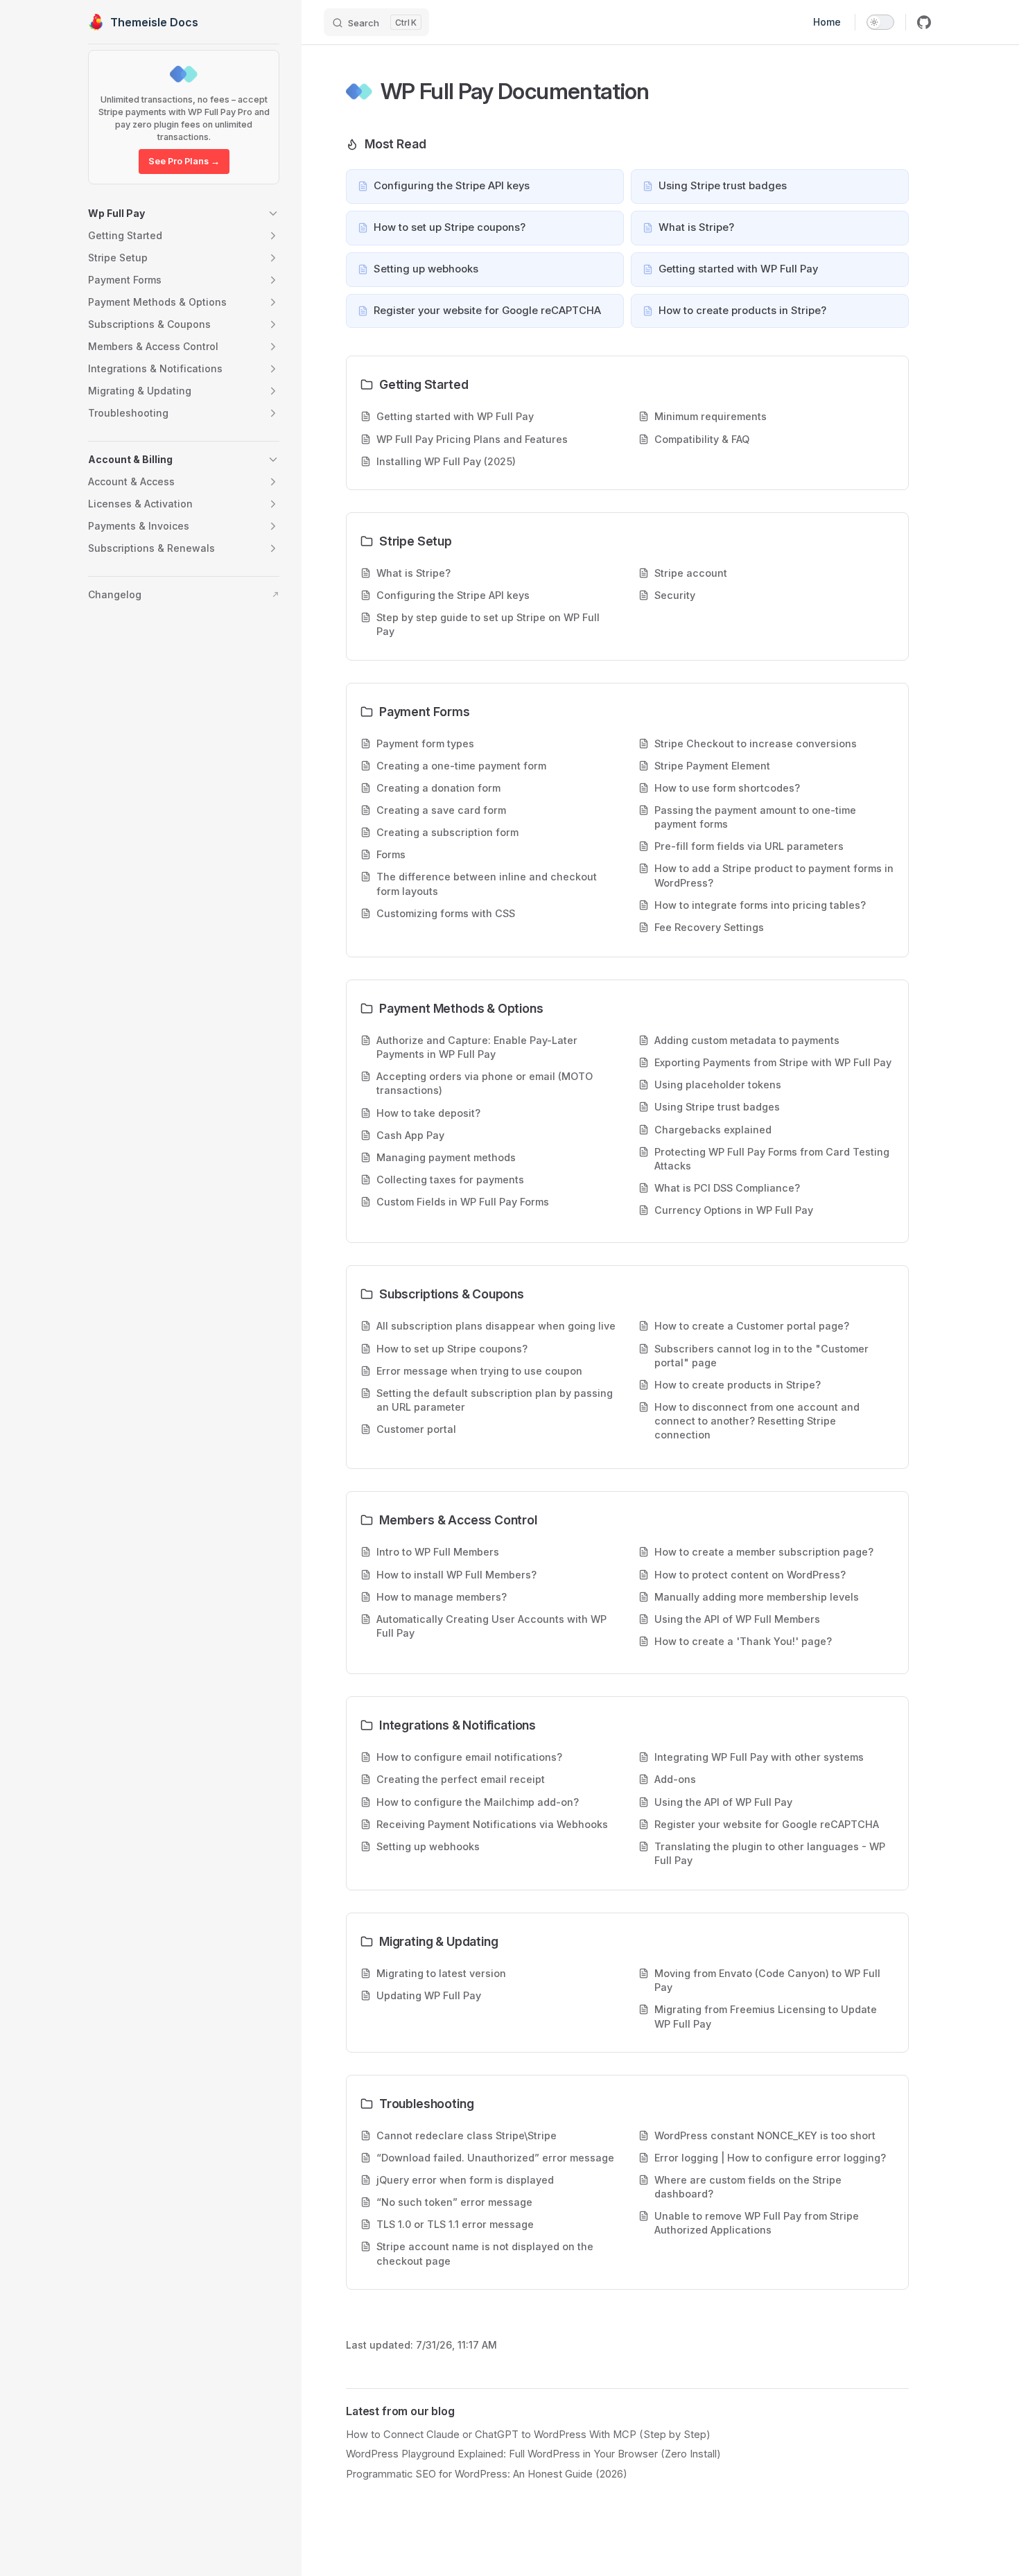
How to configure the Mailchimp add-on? (478, 1802)
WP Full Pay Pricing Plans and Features (472, 439)
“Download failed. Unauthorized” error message (495, 2158)
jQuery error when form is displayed (465, 2180)
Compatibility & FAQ (702, 439)
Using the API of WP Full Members (737, 1619)
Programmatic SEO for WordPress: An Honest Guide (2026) (487, 2474)
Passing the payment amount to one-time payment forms (755, 817)
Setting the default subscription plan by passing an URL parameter (495, 1400)
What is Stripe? (413, 573)
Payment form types (425, 743)
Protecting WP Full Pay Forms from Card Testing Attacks (772, 1159)
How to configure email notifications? (469, 1757)
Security (675, 595)
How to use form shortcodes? (727, 788)
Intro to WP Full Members (438, 1552)
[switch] (880, 22)
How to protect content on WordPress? (750, 1575)
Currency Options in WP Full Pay (734, 1210)
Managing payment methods (446, 1157)
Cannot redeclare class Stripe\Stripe (467, 2135)
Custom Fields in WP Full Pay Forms (463, 1202)
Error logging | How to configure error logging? (770, 2158)
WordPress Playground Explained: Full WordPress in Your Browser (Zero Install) (533, 2454)
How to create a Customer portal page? (752, 1326)
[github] (924, 22)
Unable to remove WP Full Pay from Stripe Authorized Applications (757, 2223)
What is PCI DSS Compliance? (727, 1188)
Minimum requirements (711, 416)
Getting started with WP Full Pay (455, 416)
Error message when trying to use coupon (479, 1371)
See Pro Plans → (184, 161)
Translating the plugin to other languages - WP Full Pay (770, 1853)
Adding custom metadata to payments (747, 1040)
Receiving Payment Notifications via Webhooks (492, 1824)
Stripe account (691, 573)
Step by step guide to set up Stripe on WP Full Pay (488, 624)
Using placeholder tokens (718, 1085)
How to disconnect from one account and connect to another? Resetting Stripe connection (757, 1421)
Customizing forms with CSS (446, 913)
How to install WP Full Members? (456, 1575)
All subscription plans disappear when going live (496, 1326)
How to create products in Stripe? (738, 1385)
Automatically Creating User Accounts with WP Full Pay (491, 1626)
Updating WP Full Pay (429, 1995)
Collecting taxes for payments (450, 1180)
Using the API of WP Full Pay (723, 1802)
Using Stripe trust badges (717, 1107)
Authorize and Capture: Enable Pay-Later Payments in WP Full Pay (477, 1047)
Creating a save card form (441, 810)
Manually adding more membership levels (757, 1597)
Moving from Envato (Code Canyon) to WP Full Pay (767, 1980)
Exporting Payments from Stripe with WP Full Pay (773, 1062)
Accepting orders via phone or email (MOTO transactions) (485, 1083)
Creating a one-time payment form (461, 766)
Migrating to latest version (441, 1973)
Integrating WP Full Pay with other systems (759, 1757)
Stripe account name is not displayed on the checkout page (485, 2253)
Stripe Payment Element (712, 766)
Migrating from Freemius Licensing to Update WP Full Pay (766, 2016)
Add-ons (675, 1779)
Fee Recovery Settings (709, 927)
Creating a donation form (438, 788)
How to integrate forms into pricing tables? (760, 905)
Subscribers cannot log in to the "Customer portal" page (761, 1356)
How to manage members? (442, 1597)
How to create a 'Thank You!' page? (743, 1641)
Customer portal (416, 1429)
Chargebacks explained (713, 1130)
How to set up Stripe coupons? (452, 1349)
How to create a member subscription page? (764, 1552)
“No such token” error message (454, 2202)
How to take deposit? (428, 1113)
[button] (184, 214)
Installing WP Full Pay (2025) (446, 461)
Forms (391, 854)
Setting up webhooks (428, 1846)
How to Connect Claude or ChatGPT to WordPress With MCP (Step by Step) (528, 2435)
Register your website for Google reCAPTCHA (767, 1824)
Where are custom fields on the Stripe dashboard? (748, 2187)
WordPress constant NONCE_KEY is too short (765, 2135)
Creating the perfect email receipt (461, 1779)
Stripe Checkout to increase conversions (756, 743)
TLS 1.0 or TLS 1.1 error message (455, 2224)
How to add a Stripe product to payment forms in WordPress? (774, 875)
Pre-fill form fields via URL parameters (749, 846)
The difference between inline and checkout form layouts (487, 884)
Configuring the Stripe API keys (453, 595)
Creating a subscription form (447, 832)
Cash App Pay (410, 1135)
